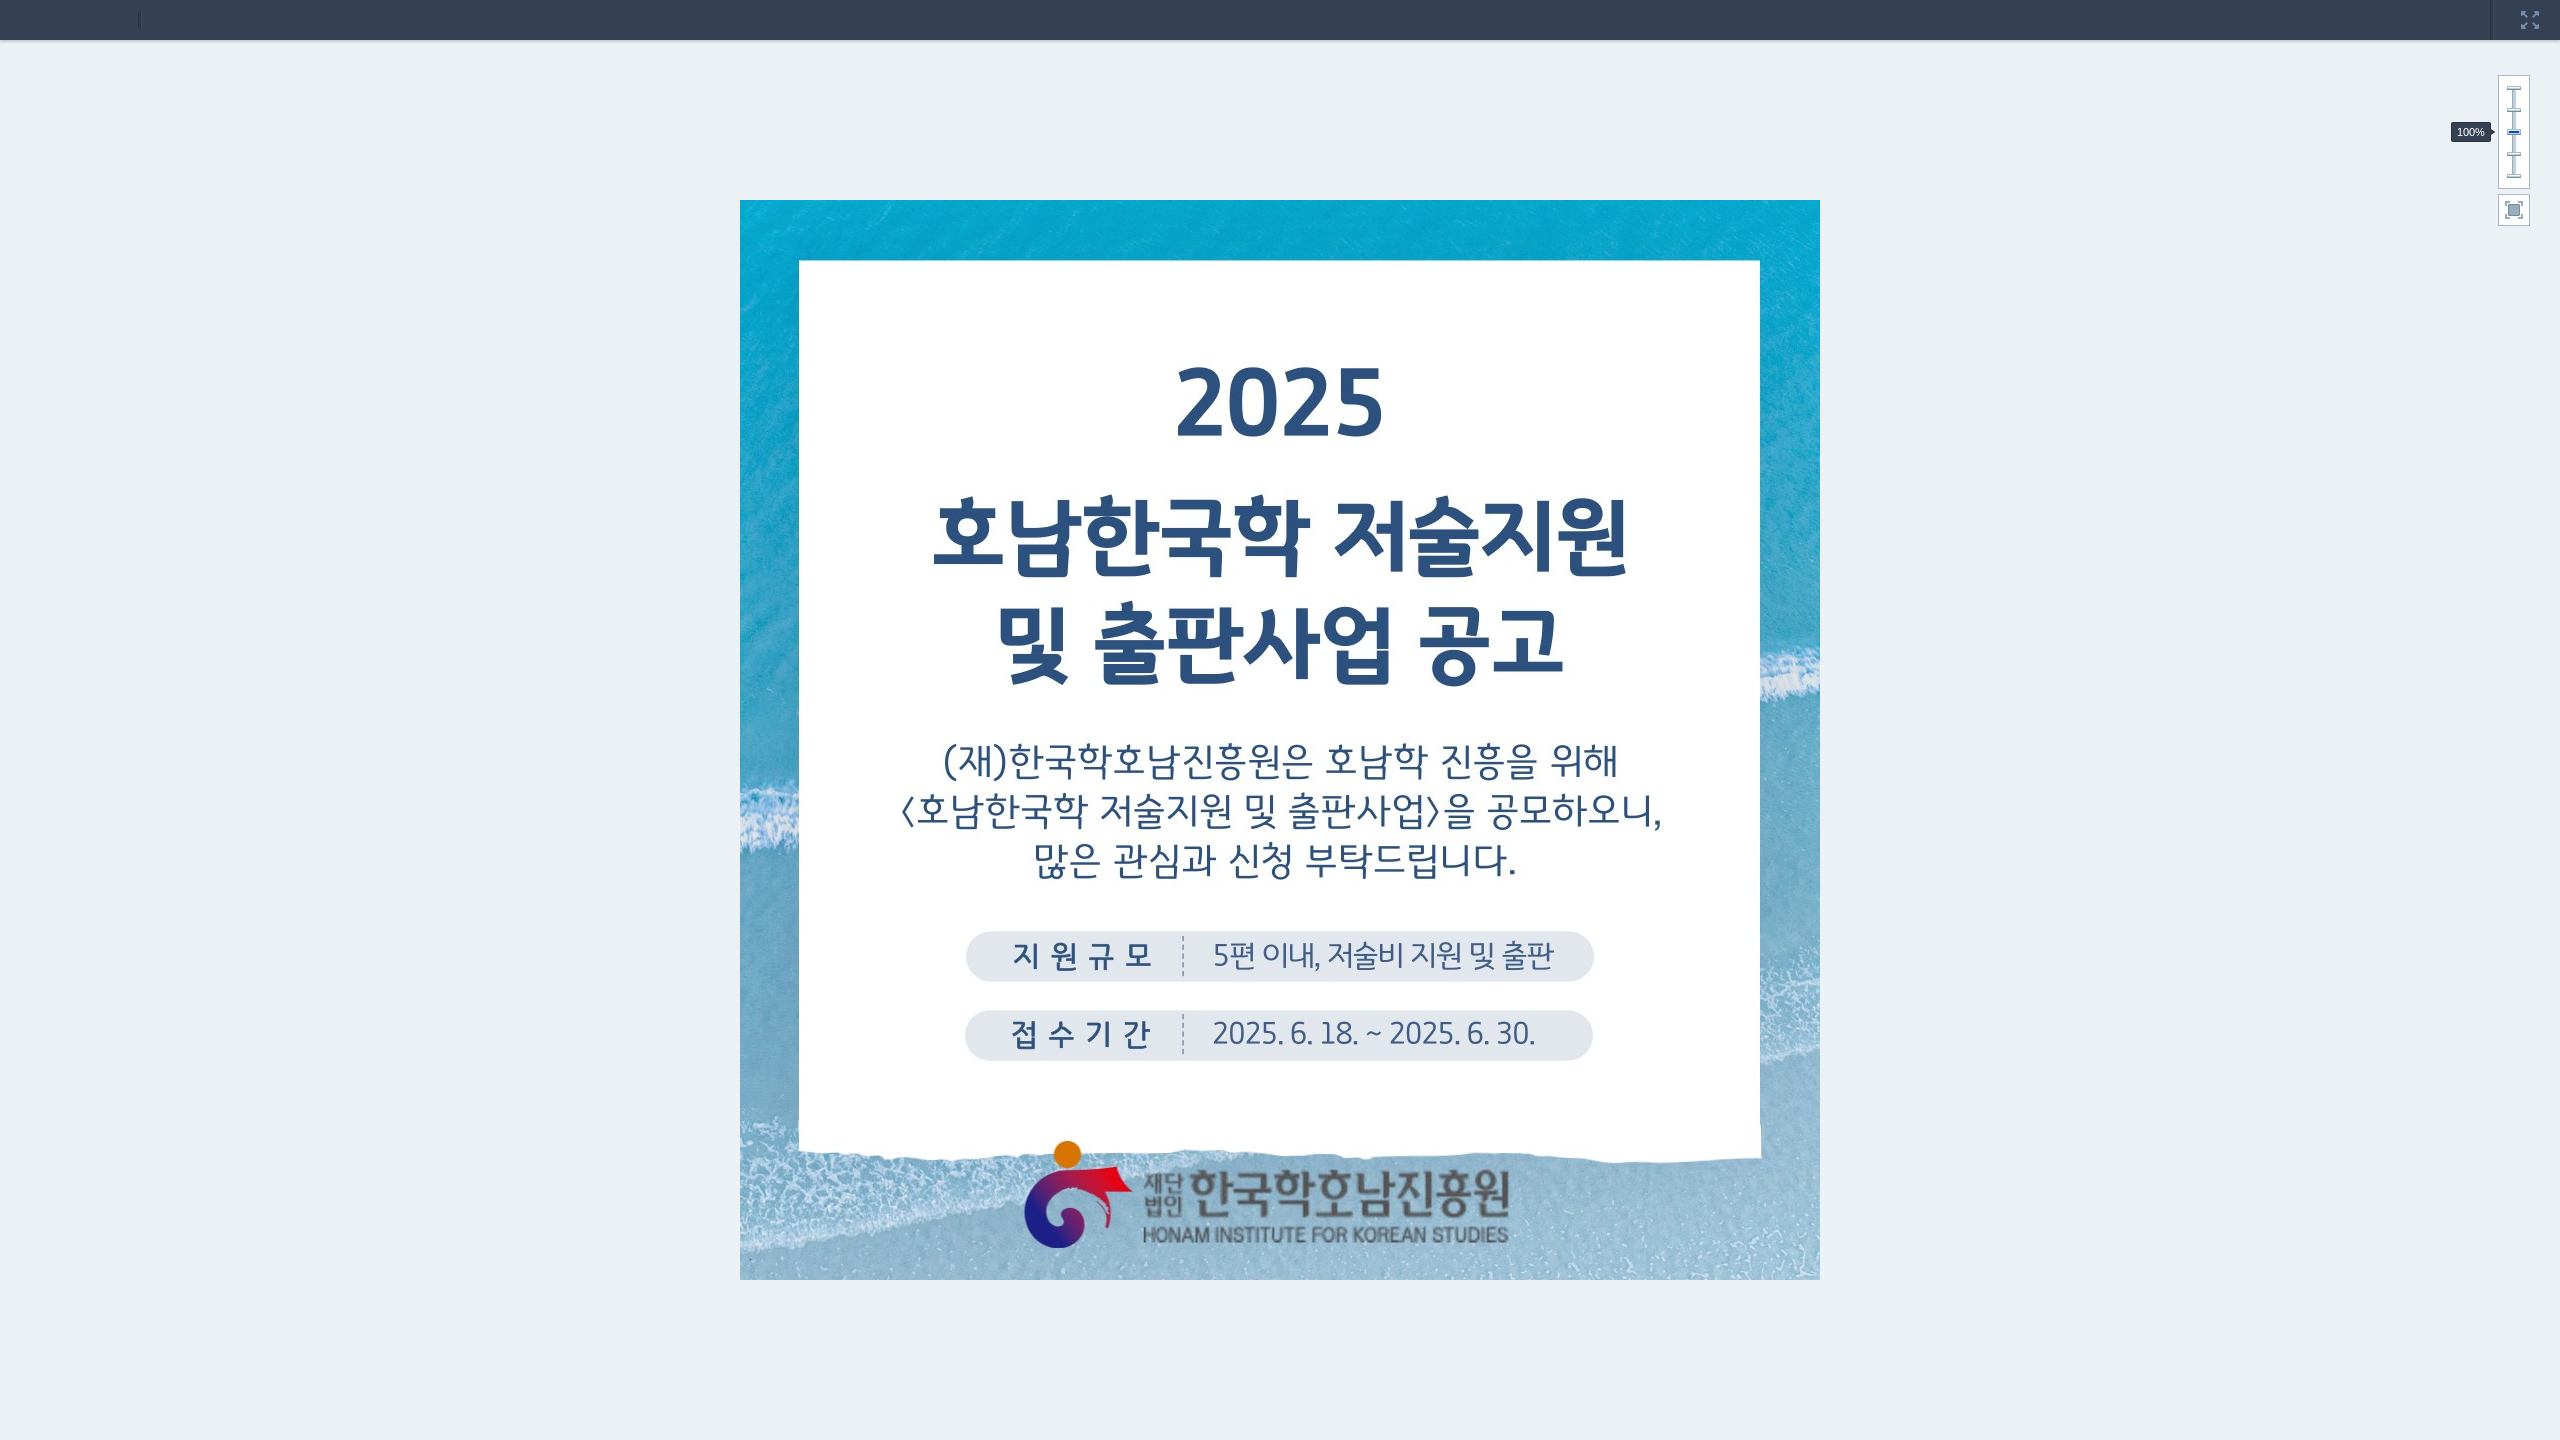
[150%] (2514, 110)
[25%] (2514, 176)
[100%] (2514, 132)
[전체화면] (2530, 7)
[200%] (2514, 88)
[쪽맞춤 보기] (2514, 210)
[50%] (2514, 154)
